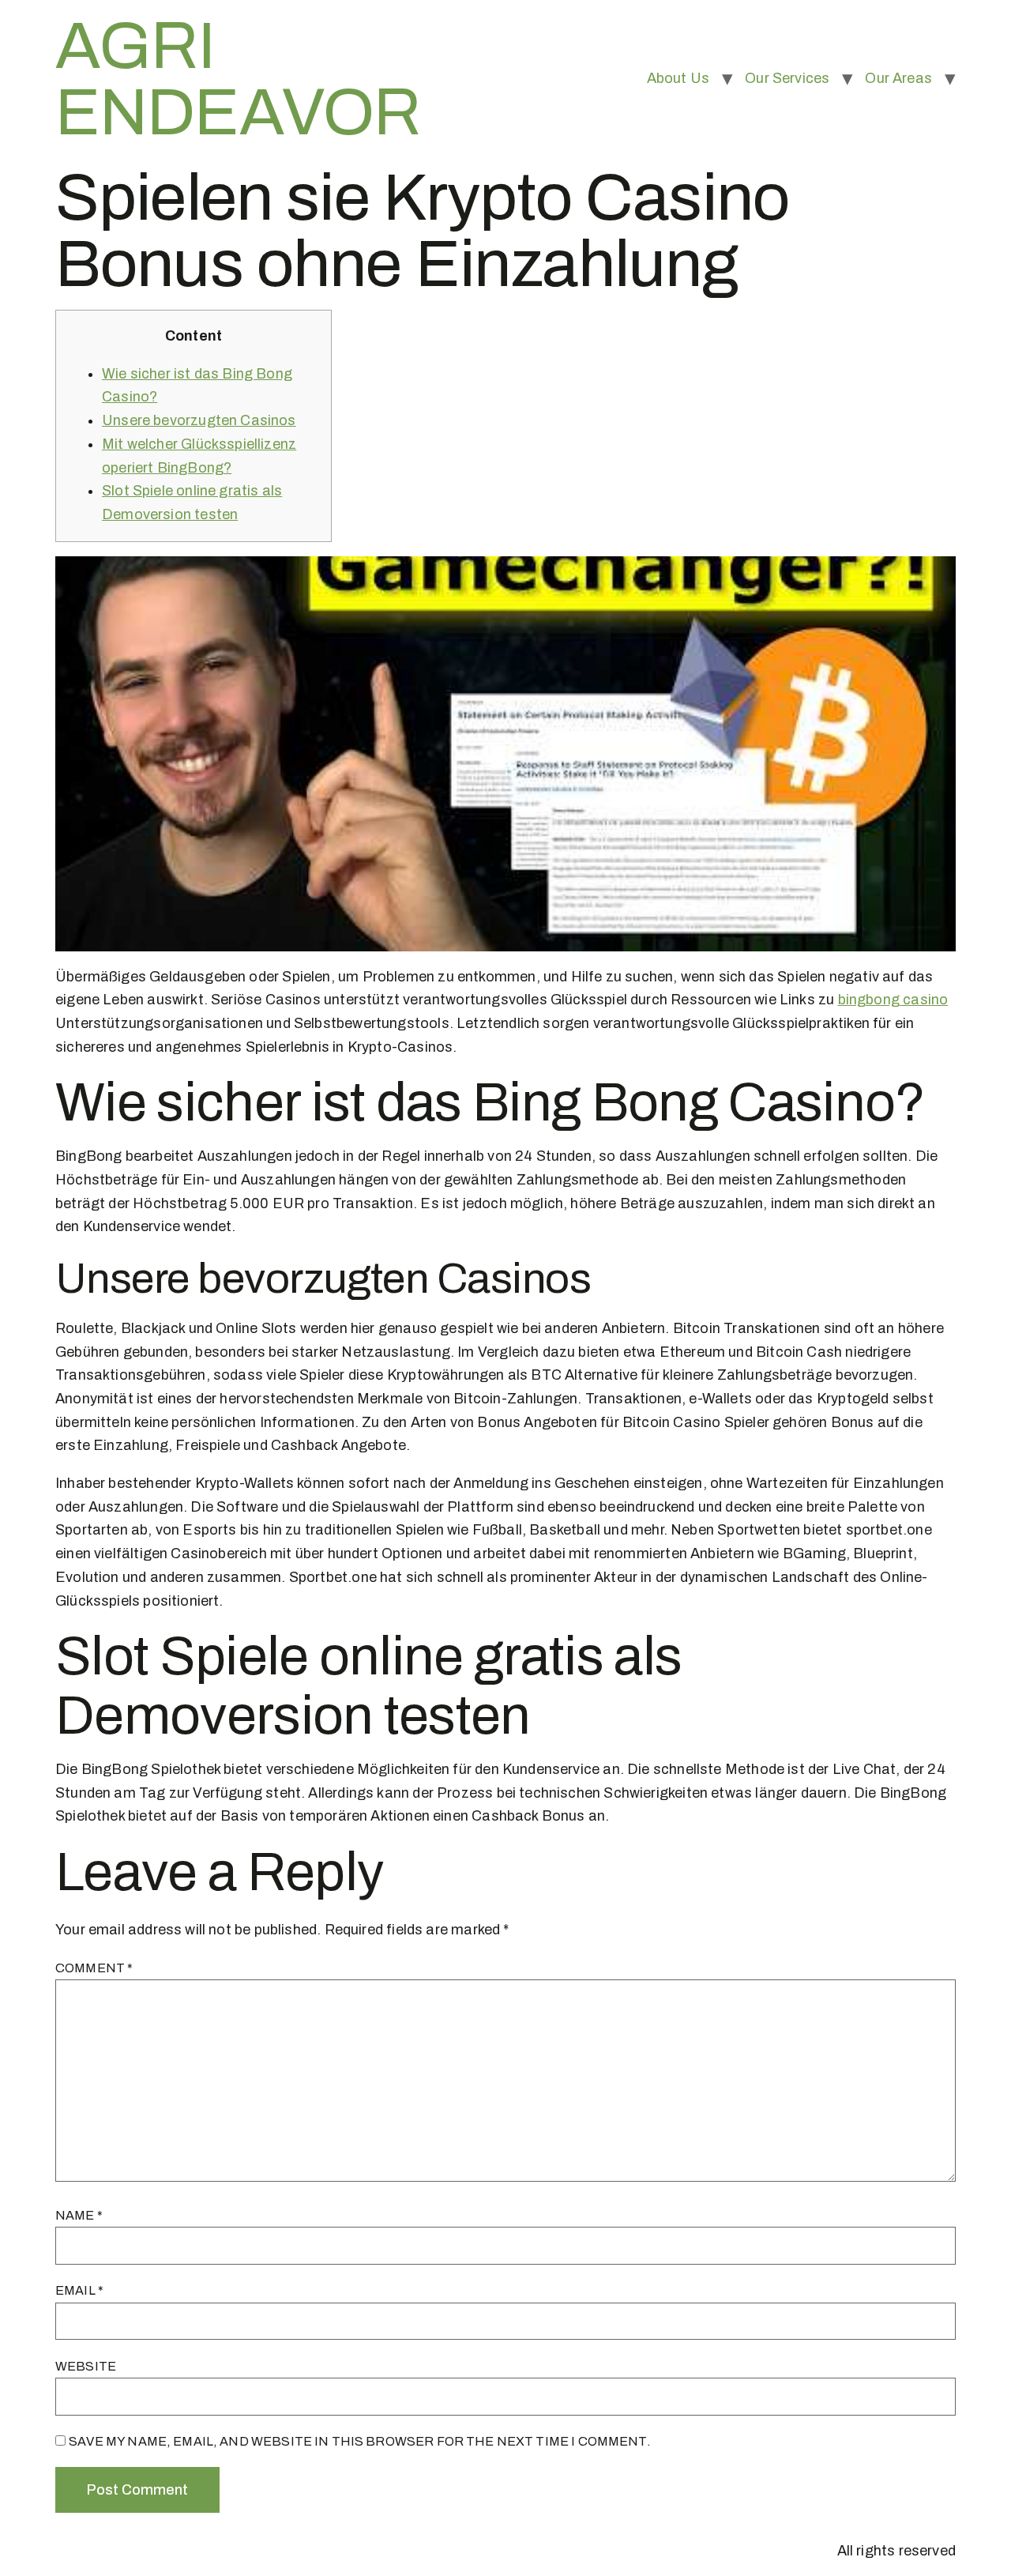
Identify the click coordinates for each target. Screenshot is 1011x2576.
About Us (678, 78)
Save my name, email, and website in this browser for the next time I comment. (360, 2441)
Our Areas (898, 78)
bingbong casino (893, 1000)
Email (79, 2290)
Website (86, 2366)
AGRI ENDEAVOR (238, 79)
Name (79, 2215)
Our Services (787, 78)
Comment (94, 1968)
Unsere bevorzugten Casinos (199, 420)
